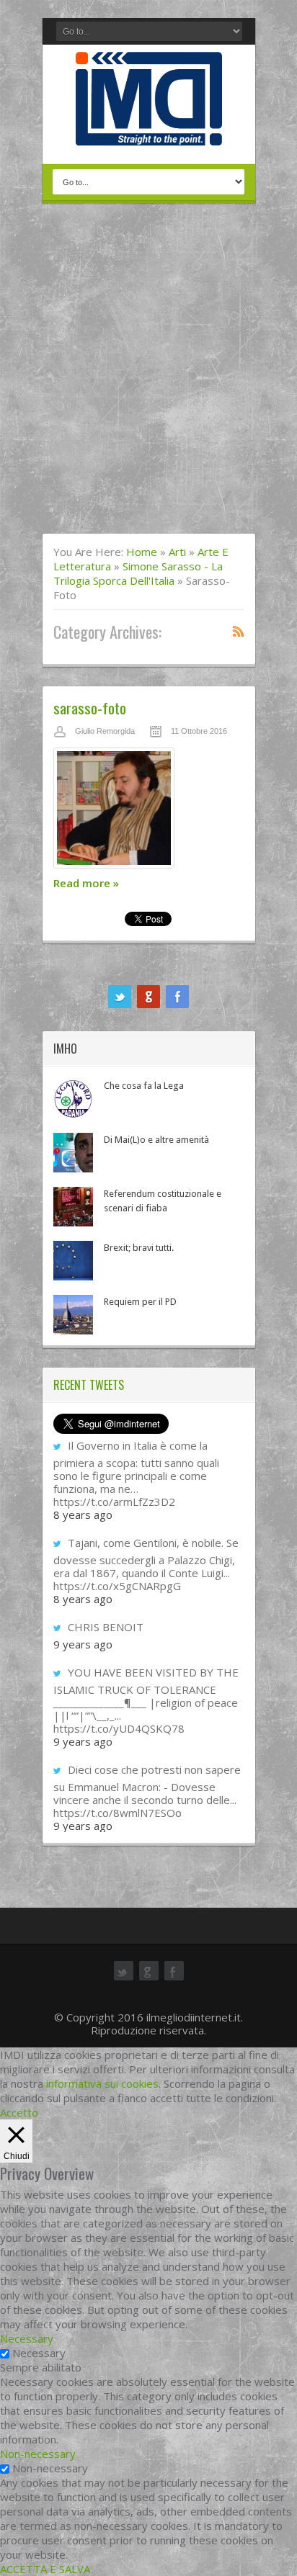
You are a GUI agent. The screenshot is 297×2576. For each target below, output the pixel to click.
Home (142, 552)
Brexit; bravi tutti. (139, 1248)
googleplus (148, 997)
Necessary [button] (27, 2338)
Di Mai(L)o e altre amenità (156, 1140)
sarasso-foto (90, 708)
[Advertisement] (148, 377)
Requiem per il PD (140, 1302)
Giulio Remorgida (105, 731)
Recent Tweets (89, 1385)
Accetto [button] (19, 2112)
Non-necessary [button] (38, 2454)
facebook (177, 997)
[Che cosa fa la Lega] (73, 1099)
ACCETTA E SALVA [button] (45, 2569)
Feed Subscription (239, 631)
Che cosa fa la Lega (144, 1086)
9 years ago (83, 1644)
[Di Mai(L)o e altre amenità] (73, 1153)
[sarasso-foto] (149, 812)
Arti (177, 552)
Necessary (39, 2353)
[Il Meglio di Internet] (149, 130)
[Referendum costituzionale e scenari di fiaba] (73, 1207)
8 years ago (83, 1514)
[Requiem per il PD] (73, 1315)
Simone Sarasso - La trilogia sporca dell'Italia (138, 573)
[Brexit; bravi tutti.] (73, 1261)
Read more (86, 883)
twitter (120, 997)
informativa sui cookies (102, 2083)
